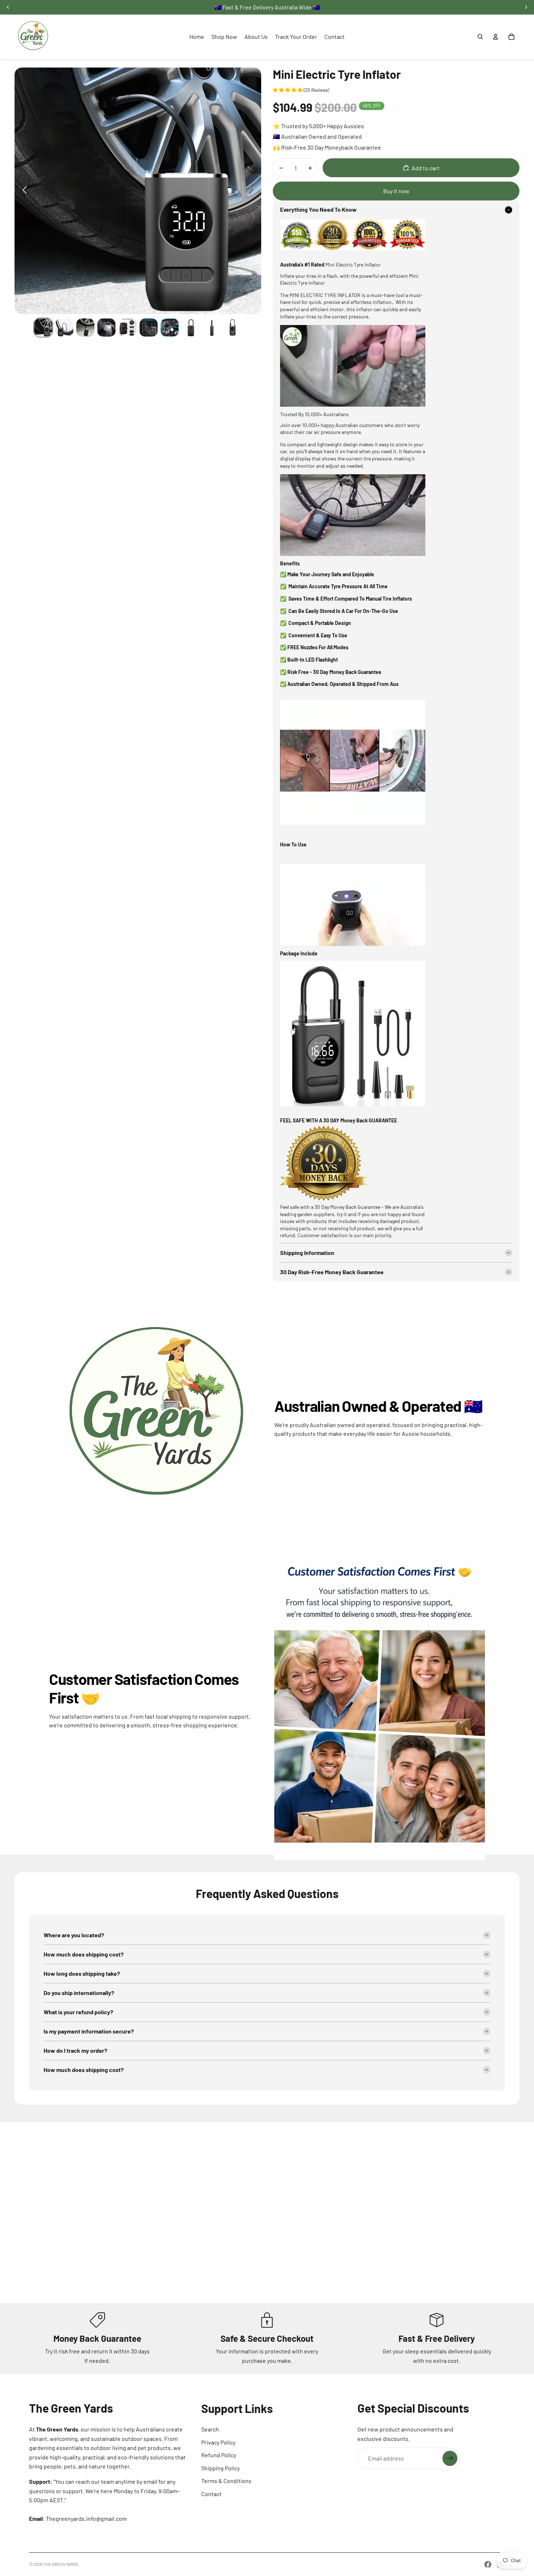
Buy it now (396, 191)
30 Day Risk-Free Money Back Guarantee (332, 1272)
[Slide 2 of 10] (64, 328)
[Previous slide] (23, 191)
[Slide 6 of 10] (149, 328)
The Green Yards (61, 2564)
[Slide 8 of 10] (191, 328)
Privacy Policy (218, 2442)
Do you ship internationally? (79, 1993)
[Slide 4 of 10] (106, 328)
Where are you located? (74, 1935)
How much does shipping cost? (84, 1954)
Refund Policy (219, 2455)
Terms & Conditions (226, 2481)
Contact (211, 2494)
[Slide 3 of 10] (85, 328)
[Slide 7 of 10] (170, 328)
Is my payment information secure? (89, 2031)
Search (210, 2429)
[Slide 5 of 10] (128, 328)
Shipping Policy (221, 2468)
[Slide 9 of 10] (212, 328)
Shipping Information (307, 1253)
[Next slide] (253, 191)
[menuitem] (197, 37)
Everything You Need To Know (318, 209)
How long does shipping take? (82, 1973)
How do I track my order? (75, 2050)
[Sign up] (450, 2458)
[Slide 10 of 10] (233, 328)
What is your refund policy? (78, 2012)
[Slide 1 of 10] (43, 328)
